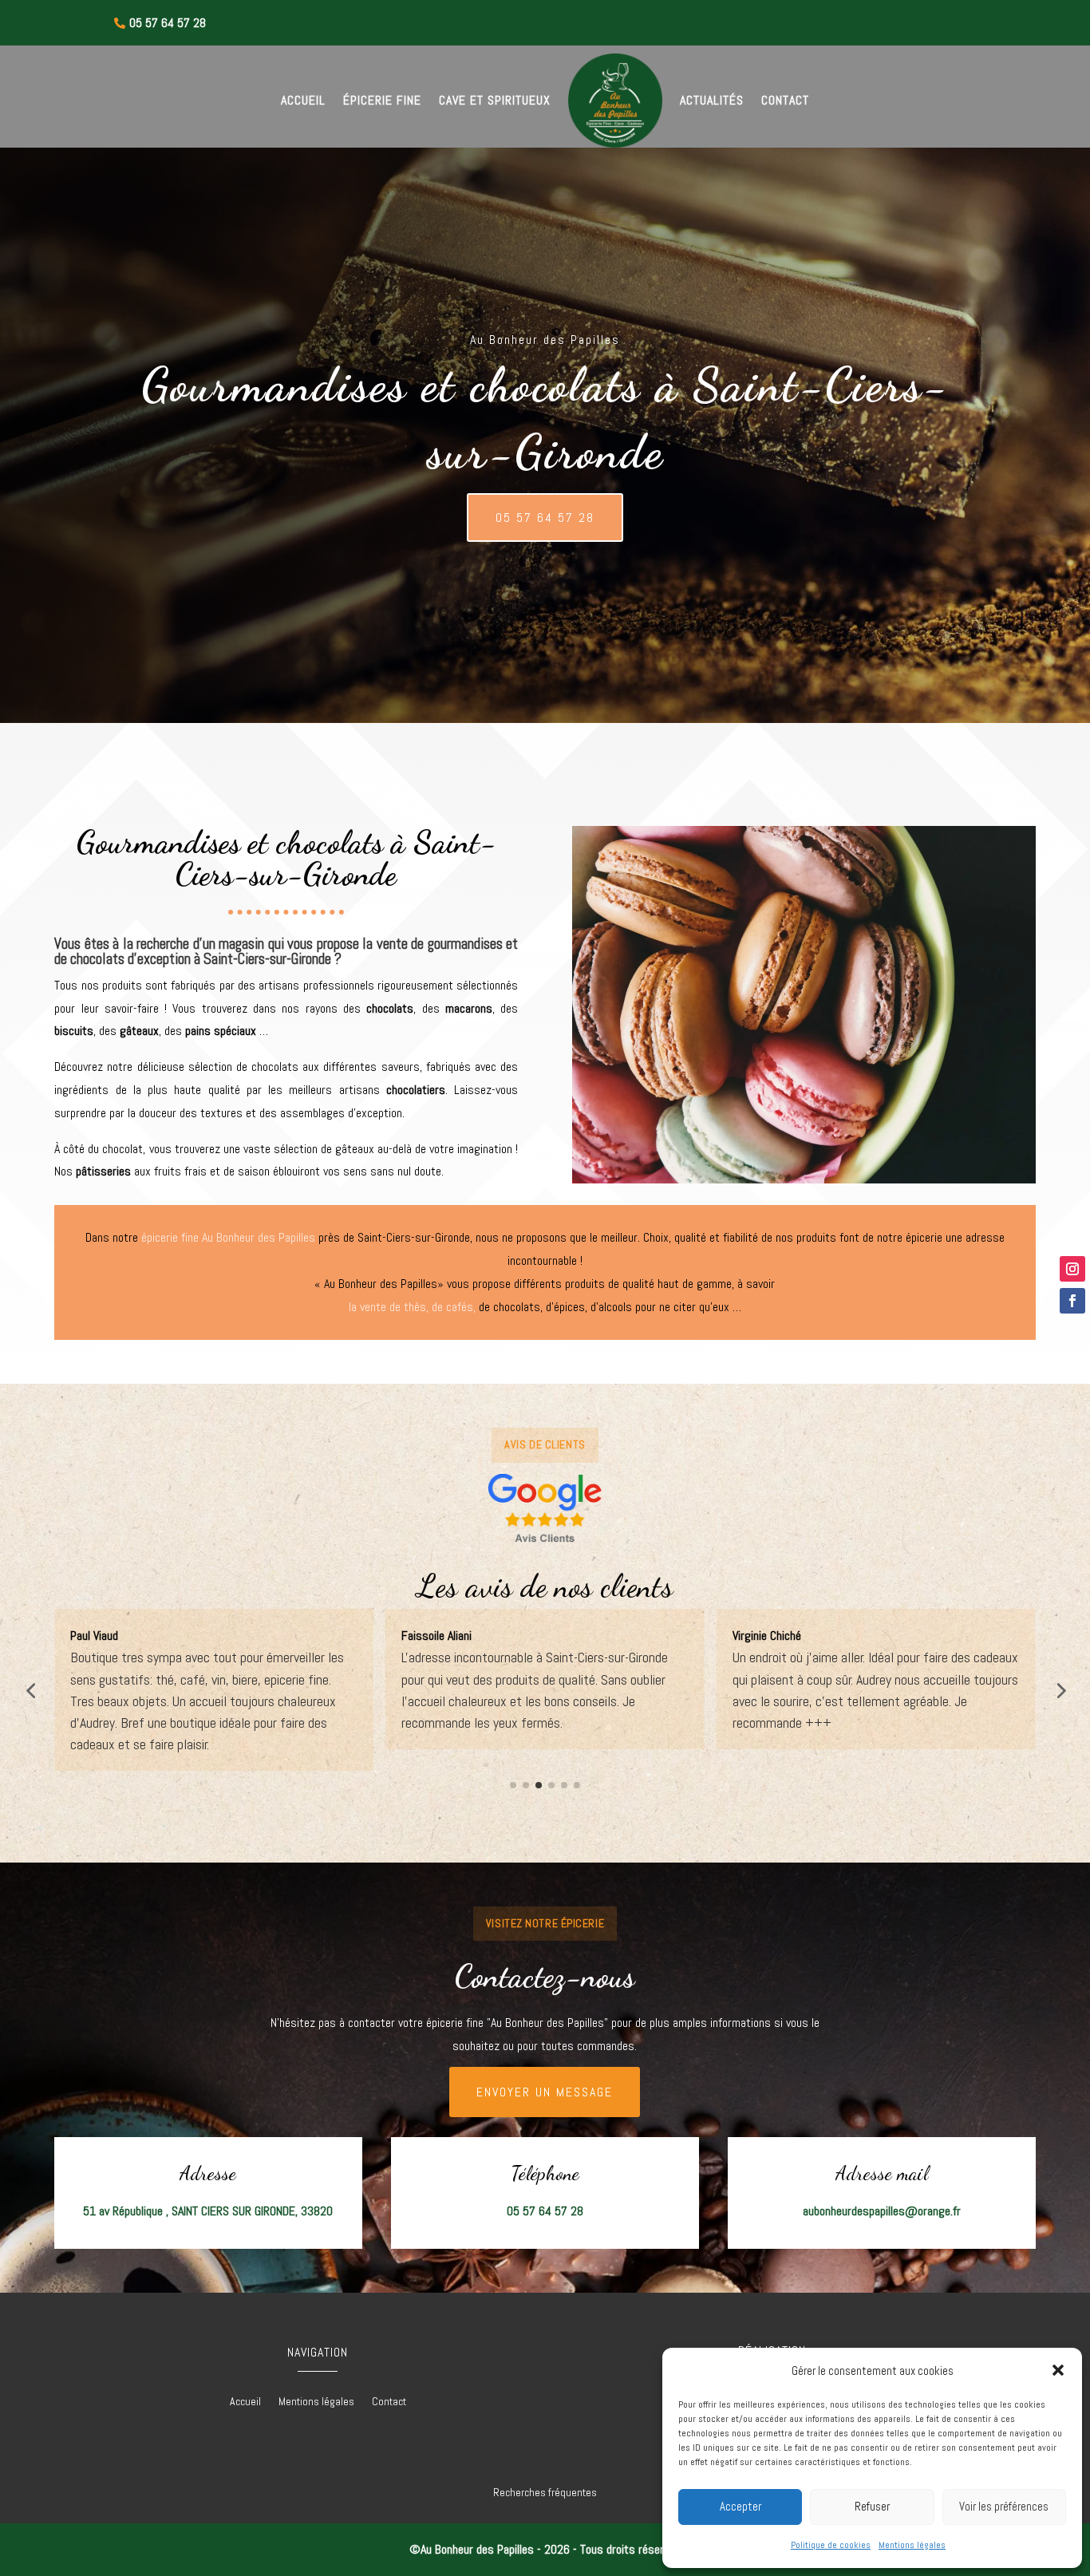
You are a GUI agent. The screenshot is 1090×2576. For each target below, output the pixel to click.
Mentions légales (912, 2545)
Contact (785, 100)
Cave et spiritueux (495, 100)
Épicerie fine (382, 100)
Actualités (712, 100)
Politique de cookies (831, 2545)
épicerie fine (170, 1237)
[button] (1058, 2370)
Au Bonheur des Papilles (259, 1237)
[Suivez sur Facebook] (1072, 1301)
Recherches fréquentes (545, 2492)
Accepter (740, 2506)
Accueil (303, 100)
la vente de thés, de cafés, (412, 1307)
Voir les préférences (1004, 2506)
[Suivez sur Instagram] (1072, 1269)
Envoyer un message (545, 2092)
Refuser (872, 2506)
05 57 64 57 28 (545, 518)
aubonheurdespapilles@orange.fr (882, 2211)
